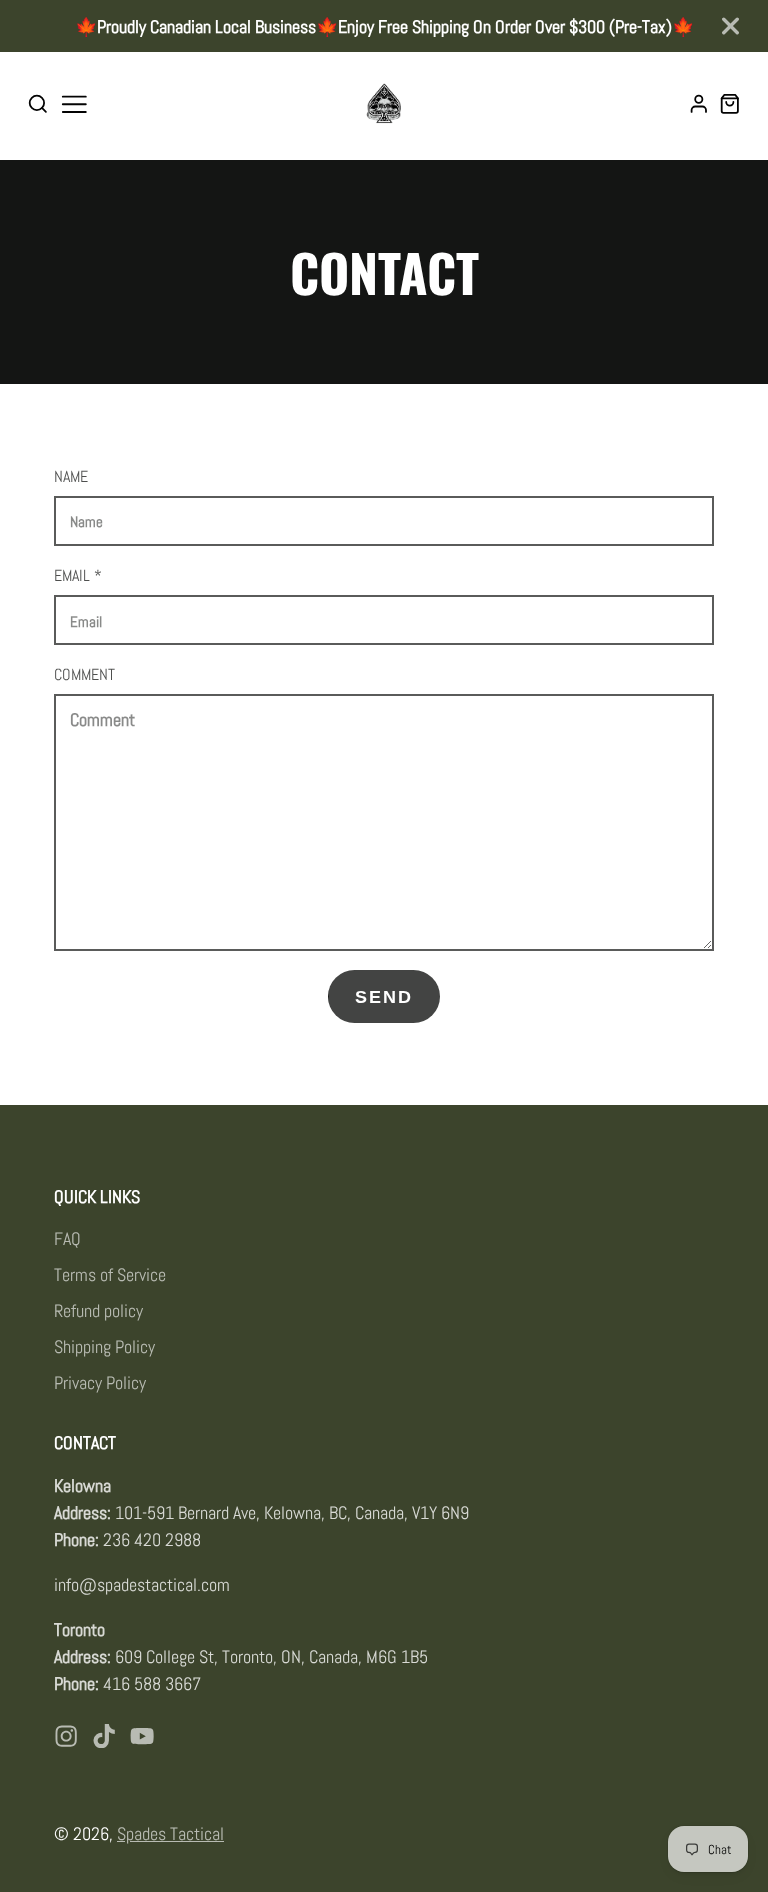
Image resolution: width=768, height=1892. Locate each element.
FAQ (67, 1238)
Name (71, 476)
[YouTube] (142, 1736)
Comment (84, 674)
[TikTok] (104, 1736)
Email (78, 575)
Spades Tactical (170, 1833)
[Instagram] (66, 1736)
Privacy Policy (100, 1382)
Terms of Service (110, 1274)
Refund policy (98, 1310)
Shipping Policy (104, 1346)
